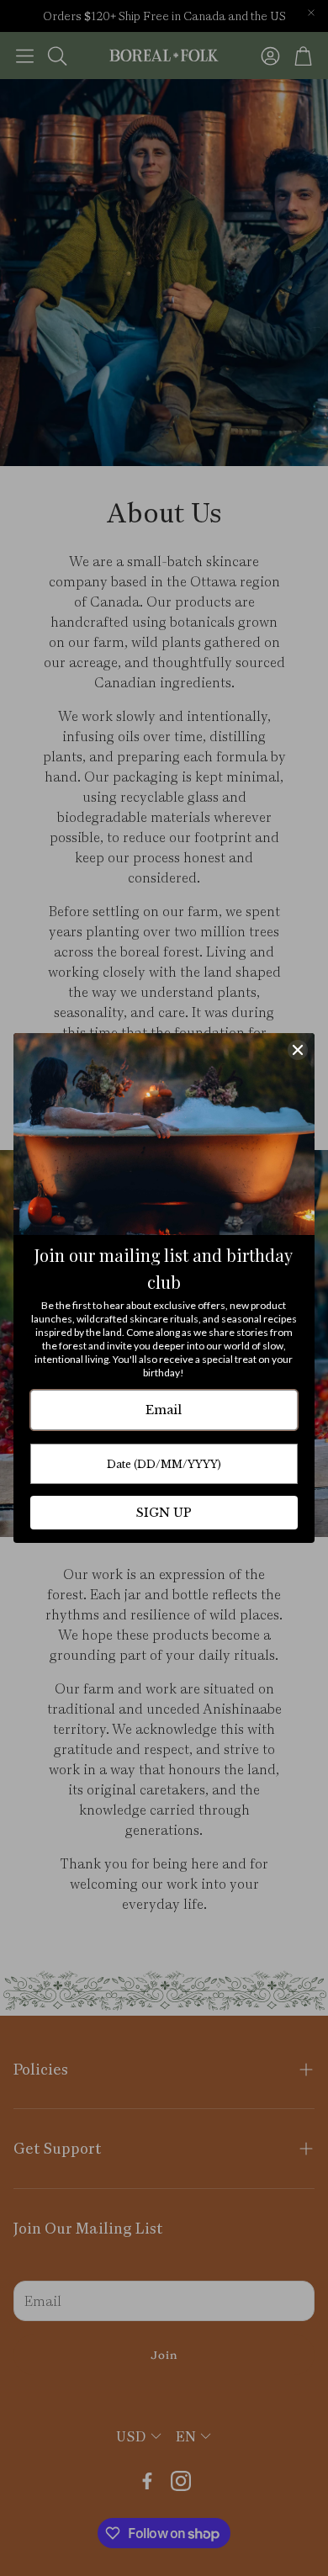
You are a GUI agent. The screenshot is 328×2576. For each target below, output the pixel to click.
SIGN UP (164, 1513)
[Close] (298, 1050)
